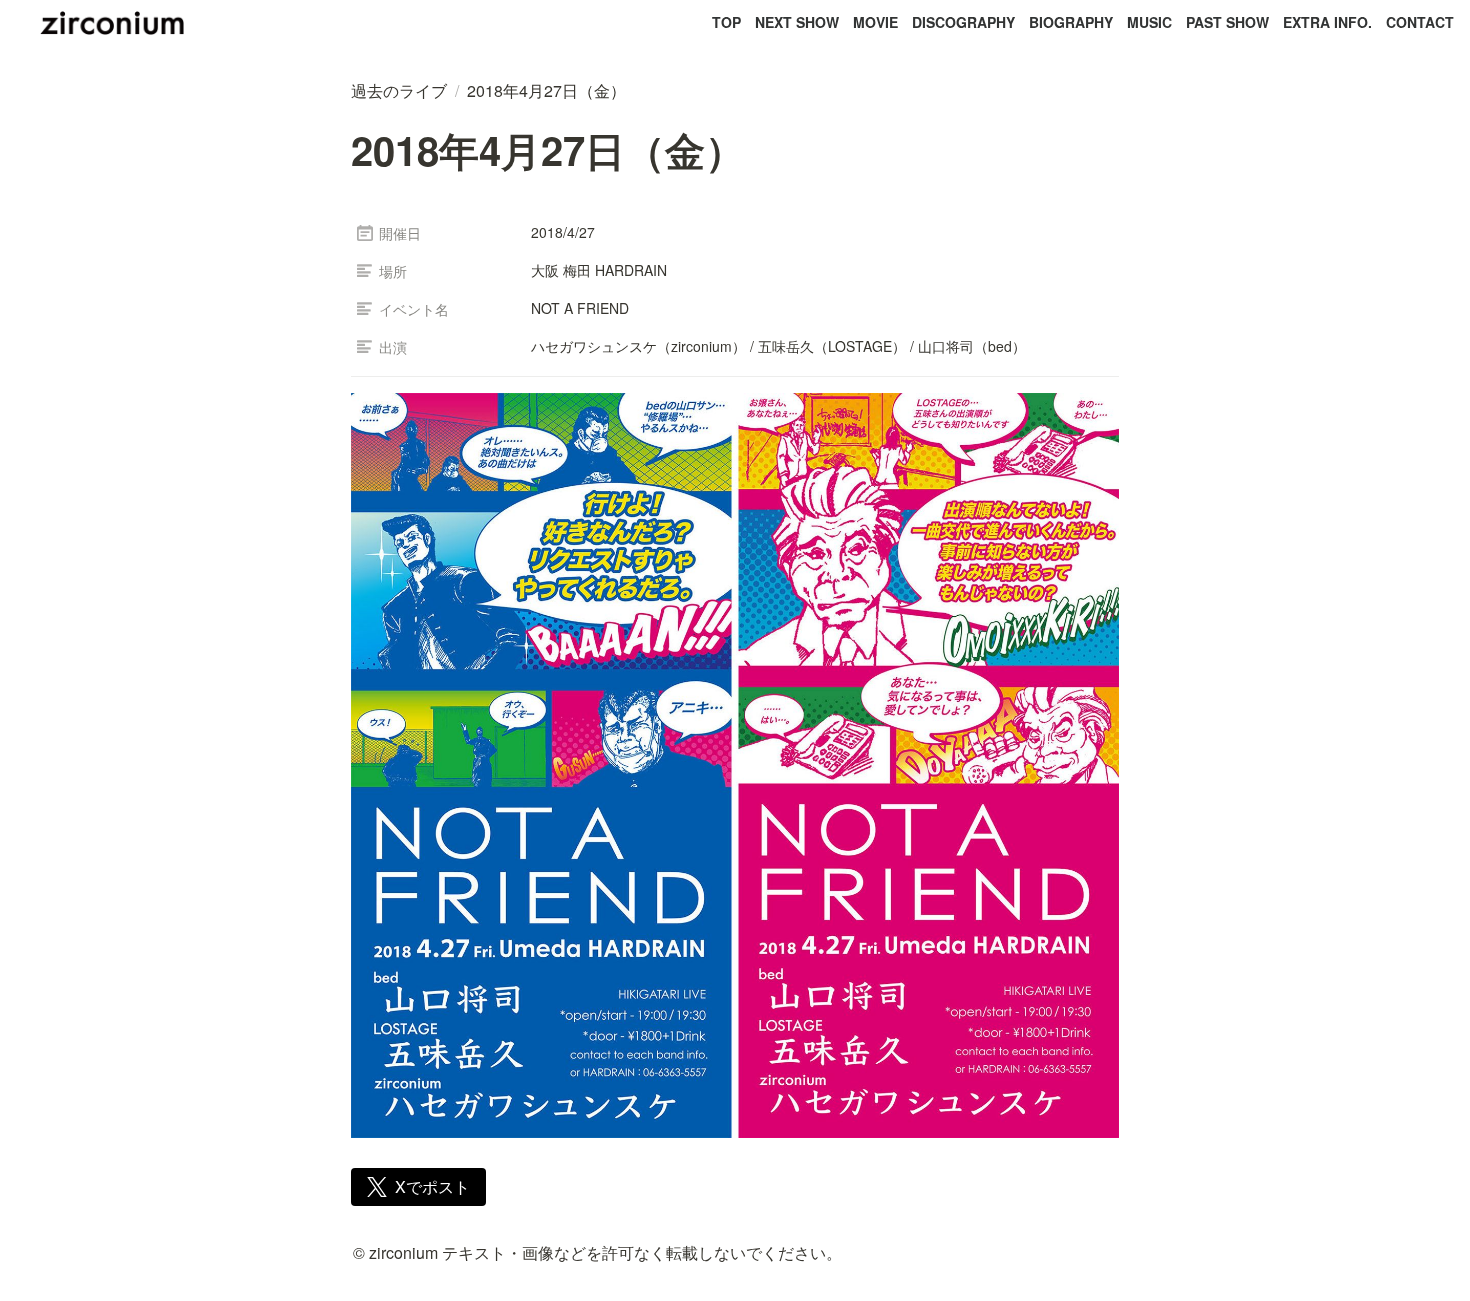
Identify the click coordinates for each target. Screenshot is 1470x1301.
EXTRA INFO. (1327, 22)
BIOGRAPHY (1071, 22)
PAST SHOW (1227, 22)
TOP (726, 22)
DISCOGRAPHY (963, 22)
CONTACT (1420, 22)
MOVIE (875, 22)
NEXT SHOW (797, 22)
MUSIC (1149, 22)
